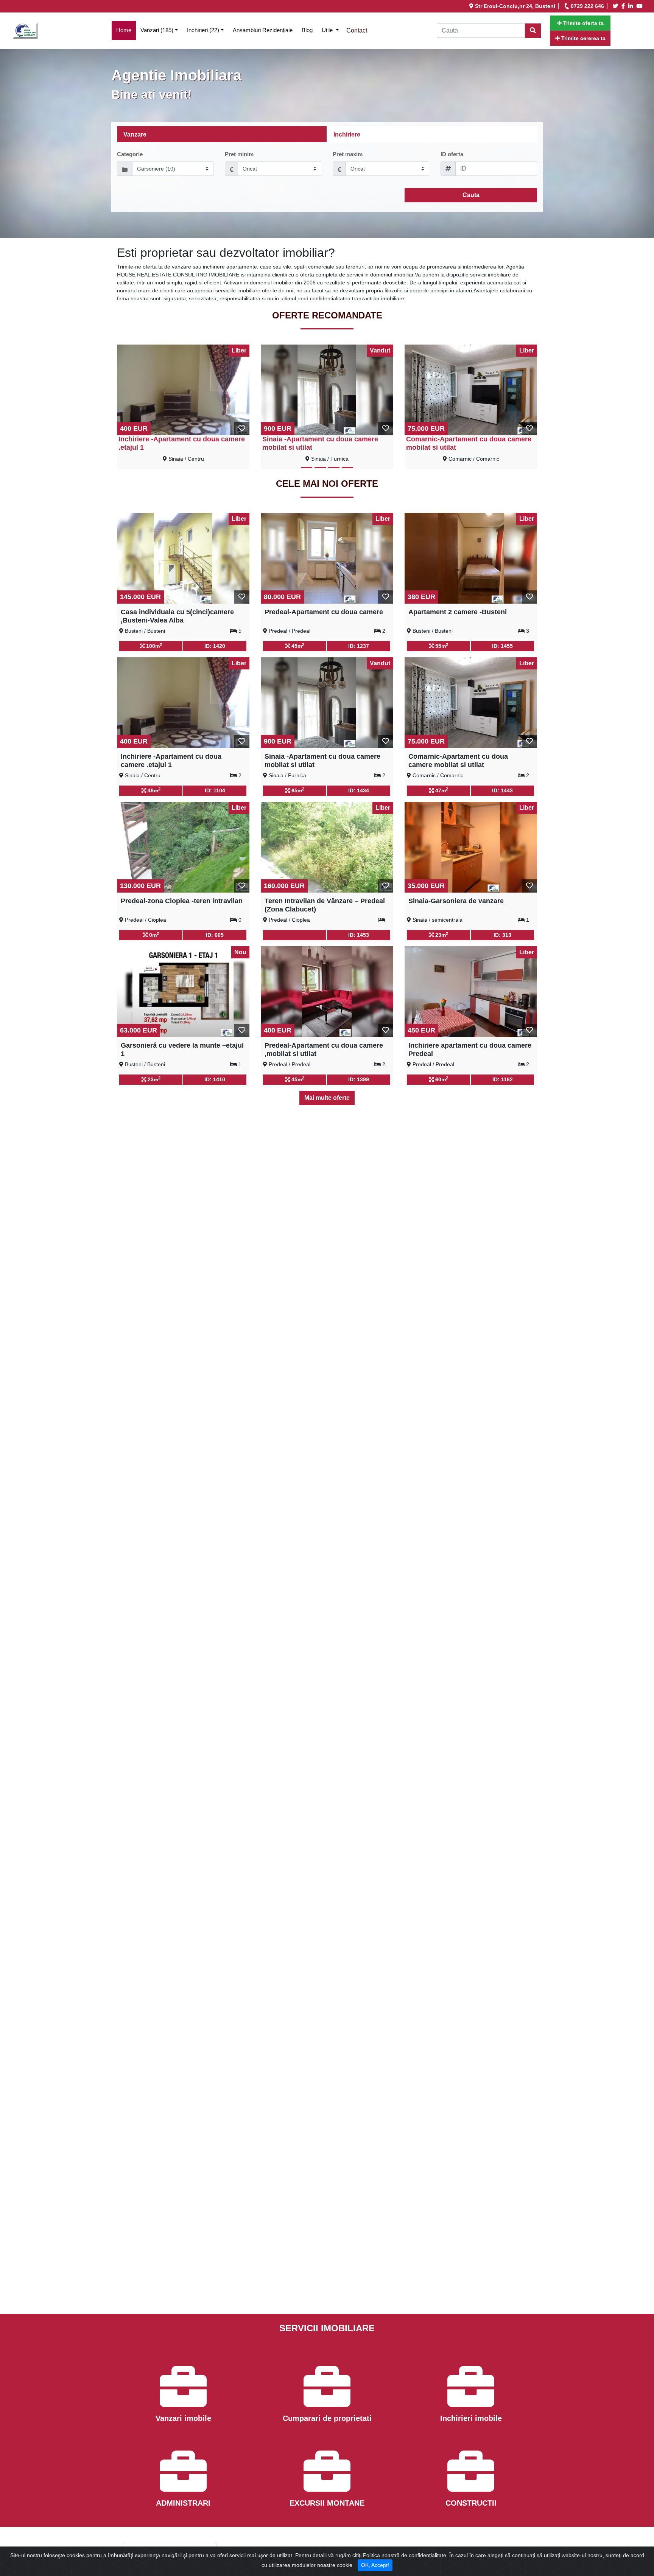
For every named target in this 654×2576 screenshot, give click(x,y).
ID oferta (452, 154)
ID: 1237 (359, 646)
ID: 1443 (502, 790)
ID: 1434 (359, 790)
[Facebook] (624, 6)
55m (441, 646)
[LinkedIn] (632, 6)
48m (153, 790)
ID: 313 (502, 935)
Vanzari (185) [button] (157, 30)
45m (297, 646)
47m (441, 790)
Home (126, 30)
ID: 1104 (215, 790)
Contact (357, 30)
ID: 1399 (359, 1079)
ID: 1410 (215, 1079)
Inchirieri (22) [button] (203, 30)
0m (153, 935)
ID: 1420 (215, 646)
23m (441, 935)
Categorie (130, 154)
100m (153, 646)
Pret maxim (348, 154)
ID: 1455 (502, 646)
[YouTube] (641, 6)
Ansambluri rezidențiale (263, 30)
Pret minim (239, 154)
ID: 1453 (359, 935)
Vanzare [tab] (135, 134)
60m (441, 1079)
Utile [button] (328, 30)
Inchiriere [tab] (347, 134)
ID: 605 (215, 935)
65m (297, 790)
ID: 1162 (503, 1079)
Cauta (471, 195)
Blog (307, 30)
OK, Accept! (375, 2565)
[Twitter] (617, 6)
